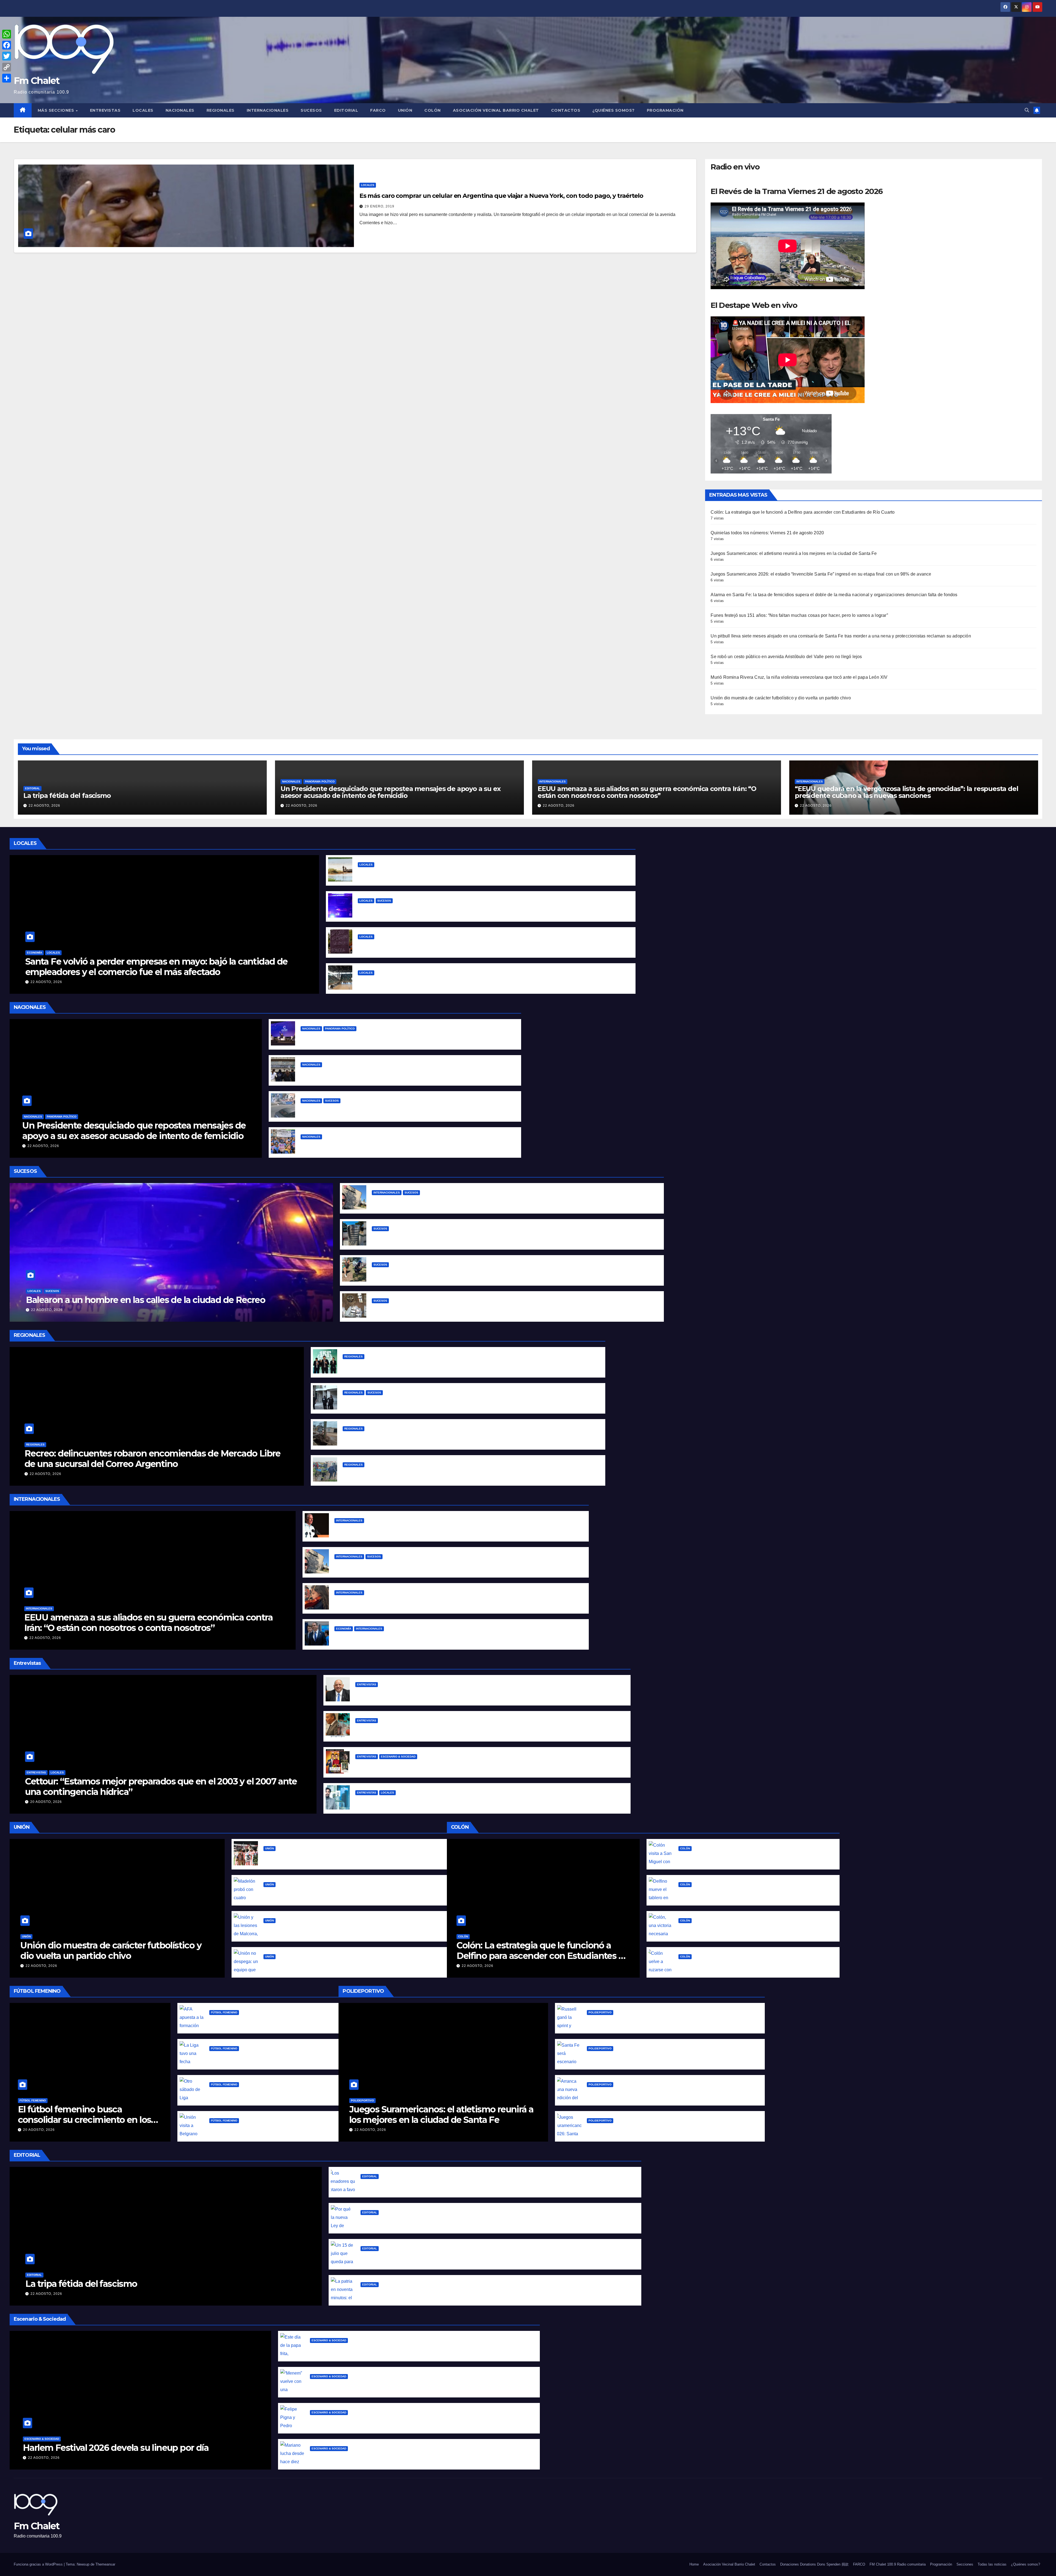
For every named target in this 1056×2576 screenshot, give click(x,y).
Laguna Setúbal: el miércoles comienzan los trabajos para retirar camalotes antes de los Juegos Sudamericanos (479, 873)
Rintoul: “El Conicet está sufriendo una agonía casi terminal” (420, 1801)
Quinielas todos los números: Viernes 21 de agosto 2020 (767, 533)
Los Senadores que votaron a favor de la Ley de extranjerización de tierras (442, 2185)
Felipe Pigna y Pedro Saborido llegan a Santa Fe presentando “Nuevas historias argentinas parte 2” (417, 2421)
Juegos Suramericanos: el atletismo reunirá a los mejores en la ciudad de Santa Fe (794, 553)
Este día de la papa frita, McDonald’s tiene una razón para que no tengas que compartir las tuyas (414, 2349)
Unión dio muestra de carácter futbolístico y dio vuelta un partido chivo (781, 698)
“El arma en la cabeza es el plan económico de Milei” (358, 1145)
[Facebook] (7, 45)
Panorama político (320, 781)
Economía (35, 953)
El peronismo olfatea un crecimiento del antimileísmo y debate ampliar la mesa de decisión (401, 1037)
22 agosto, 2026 (44, 806)
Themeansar (105, 2564)
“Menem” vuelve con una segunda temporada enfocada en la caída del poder (395, 2385)
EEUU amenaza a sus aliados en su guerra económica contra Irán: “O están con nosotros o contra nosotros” (647, 792)
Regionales (221, 110)
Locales (143, 110)
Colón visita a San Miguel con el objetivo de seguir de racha (743, 1857)
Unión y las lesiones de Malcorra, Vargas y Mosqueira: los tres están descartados (350, 1929)
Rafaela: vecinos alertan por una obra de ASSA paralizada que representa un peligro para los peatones (453, 1437)
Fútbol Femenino (33, 2100)
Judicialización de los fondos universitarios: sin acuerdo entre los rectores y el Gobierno (396, 1073)
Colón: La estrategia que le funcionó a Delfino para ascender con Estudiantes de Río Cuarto (803, 512)
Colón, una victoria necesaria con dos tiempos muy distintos (744, 1929)
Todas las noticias (992, 2564)
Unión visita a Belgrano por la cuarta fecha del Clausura (269, 2129)
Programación (665, 110)
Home (694, 2564)
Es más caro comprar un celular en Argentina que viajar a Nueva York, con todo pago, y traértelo (501, 196)
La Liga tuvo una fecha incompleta (247, 2057)
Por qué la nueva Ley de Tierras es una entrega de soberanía (427, 2221)
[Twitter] (7, 56)
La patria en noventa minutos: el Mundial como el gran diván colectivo (437, 2293)
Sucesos (311, 110)
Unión (405, 110)
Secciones (965, 2564)
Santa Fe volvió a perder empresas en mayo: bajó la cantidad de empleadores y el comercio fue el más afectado (156, 967)
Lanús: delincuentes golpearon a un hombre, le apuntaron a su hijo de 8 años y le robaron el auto (406, 1109)
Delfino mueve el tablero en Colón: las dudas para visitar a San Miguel (754, 1893)
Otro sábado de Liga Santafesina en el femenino (262, 2093)
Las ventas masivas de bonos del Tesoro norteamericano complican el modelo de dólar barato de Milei (447, 1637)
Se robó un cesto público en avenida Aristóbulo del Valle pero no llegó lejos (786, 657)
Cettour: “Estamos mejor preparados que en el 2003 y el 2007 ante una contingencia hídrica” (161, 1787)
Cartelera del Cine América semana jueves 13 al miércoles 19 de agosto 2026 (438, 1765)
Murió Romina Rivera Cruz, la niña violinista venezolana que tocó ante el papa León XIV (799, 677)
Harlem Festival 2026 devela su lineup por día (116, 2448)
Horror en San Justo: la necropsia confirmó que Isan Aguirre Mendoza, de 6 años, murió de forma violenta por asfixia (469, 1473)
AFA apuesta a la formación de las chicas (254, 2021)
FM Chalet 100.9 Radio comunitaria (898, 2564)
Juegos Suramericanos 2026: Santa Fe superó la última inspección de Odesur (671, 2129)
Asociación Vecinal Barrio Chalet (496, 110)
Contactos (566, 110)
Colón (433, 110)
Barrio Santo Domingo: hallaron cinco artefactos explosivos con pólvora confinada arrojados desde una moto (490, 1309)
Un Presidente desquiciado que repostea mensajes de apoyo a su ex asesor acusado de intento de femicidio (391, 792)
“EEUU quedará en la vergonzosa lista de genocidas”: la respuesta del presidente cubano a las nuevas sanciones (906, 792)
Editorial (346, 110)
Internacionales (268, 110)
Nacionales (180, 110)
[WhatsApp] (7, 34)
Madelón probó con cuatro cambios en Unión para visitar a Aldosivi (336, 1893)
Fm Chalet (37, 81)
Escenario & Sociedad (398, 1757)
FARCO (378, 110)
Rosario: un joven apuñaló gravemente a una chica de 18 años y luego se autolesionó (435, 1401)
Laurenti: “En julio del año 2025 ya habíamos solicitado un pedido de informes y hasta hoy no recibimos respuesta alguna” (488, 1693)
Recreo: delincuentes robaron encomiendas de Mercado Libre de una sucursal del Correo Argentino (152, 1459)
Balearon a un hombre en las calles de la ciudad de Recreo (422, 909)
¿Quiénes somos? (614, 110)
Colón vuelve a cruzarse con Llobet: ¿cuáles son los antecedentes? (751, 1965)
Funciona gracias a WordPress (39, 2564)
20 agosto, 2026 (46, 1802)
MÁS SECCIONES (57, 110)
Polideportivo (362, 2100)
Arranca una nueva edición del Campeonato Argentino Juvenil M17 (659, 2093)
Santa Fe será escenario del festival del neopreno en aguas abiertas (660, 2057)
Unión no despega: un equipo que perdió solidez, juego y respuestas (338, 1965)
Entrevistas (105, 110)
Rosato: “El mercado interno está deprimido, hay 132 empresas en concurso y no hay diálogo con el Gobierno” (475, 1729)
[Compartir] (7, 78)
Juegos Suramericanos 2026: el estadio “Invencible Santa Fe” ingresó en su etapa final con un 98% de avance (821, 574)
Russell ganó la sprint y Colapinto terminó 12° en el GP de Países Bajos (663, 2021)
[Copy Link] (7, 67)
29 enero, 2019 (380, 206)
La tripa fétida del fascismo (67, 796)
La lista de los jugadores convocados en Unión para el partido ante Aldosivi (345, 1857)
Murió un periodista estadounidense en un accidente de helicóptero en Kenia (457, 1201)
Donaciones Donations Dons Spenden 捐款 (814, 2564)
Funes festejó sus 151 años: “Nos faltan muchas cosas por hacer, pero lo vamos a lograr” (799, 615)
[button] (1027, 110)
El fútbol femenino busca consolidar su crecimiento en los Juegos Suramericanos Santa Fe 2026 (85, 2125)
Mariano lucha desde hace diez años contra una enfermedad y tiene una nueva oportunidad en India (420, 2457)
